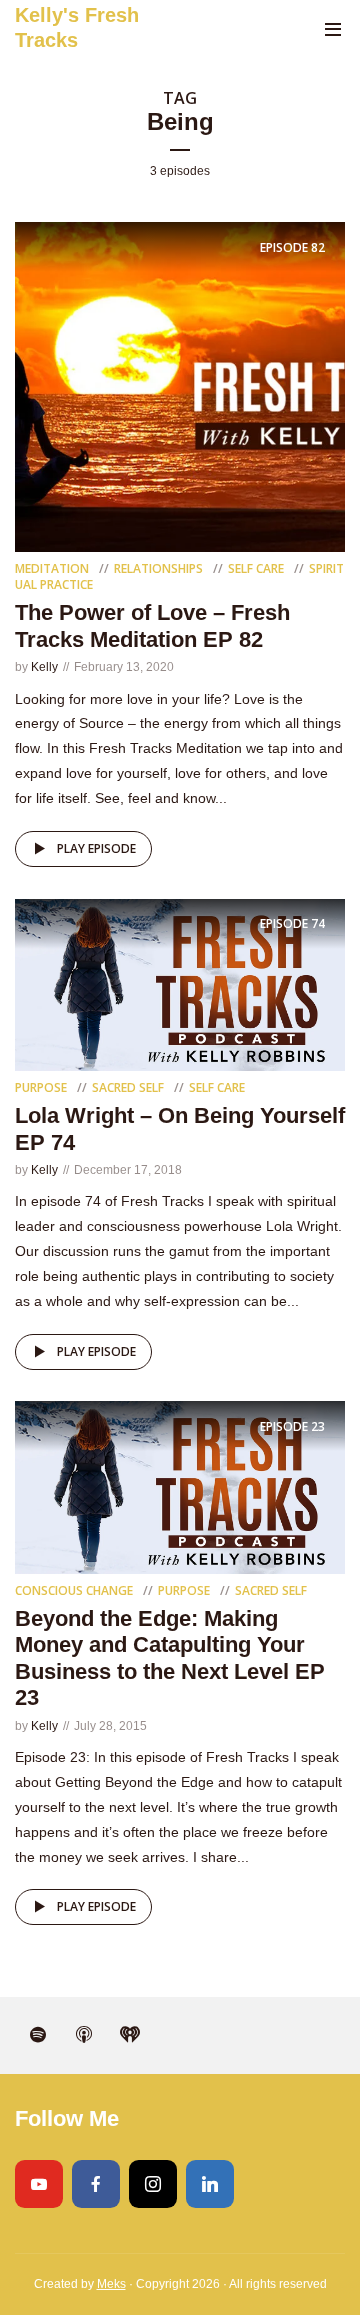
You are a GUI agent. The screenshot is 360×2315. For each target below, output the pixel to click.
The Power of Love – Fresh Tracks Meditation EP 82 (152, 625)
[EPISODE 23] (180, 1486)
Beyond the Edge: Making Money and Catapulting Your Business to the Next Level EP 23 (170, 1658)
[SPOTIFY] (38, 2035)
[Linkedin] (210, 2184)
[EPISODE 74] (180, 983)
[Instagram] (153, 2184)
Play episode (96, 848)
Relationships (158, 568)
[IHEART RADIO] (130, 2035)
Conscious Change (74, 1590)
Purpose (41, 1087)
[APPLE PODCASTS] (84, 2035)
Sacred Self (128, 1087)
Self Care (256, 568)
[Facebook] (96, 2184)
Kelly (44, 667)
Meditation (52, 568)
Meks (111, 2284)
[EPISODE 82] (180, 386)
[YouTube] (39, 2184)
